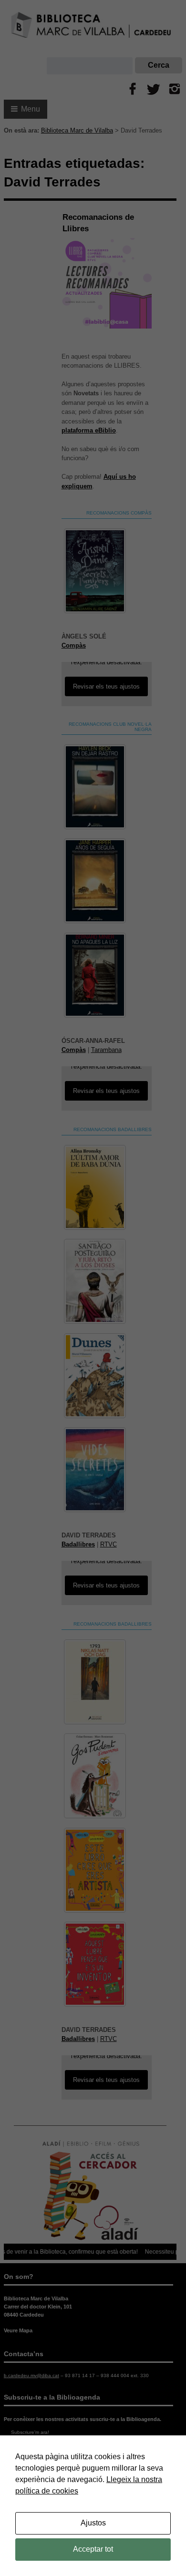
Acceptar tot (93, 2549)
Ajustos (93, 2523)
